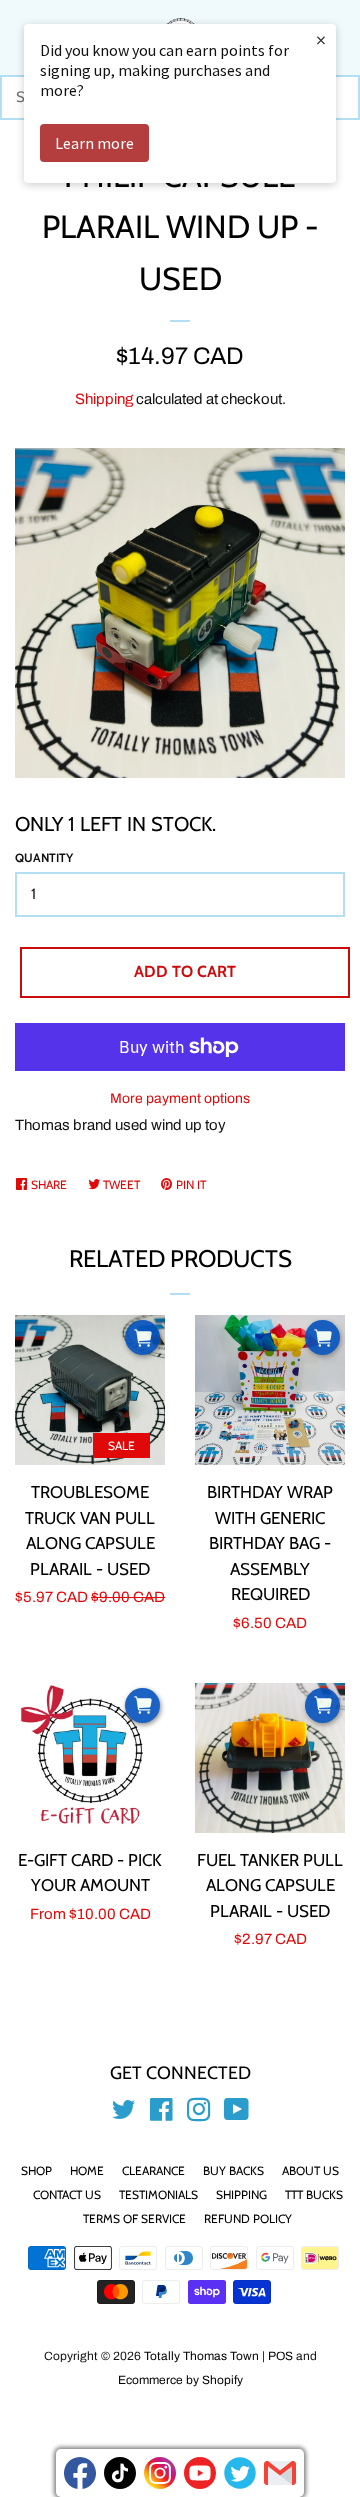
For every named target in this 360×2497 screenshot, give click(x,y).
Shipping (104, 399)
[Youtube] (200, 2473)
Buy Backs (233, 2170)
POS (280, 2356)
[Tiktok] (120, 2473)
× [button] (321, 39)
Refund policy (248, 2218)
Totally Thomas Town (201, 2356)
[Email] (280, 2473)
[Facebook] (80, 2473)
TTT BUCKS (314, 2194)
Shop (36, 2170)
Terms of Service (134, 2218)
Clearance (153, 2170)
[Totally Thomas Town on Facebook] (161, 2114)
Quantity (44, 857)
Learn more (94, 143)
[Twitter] (240, 2473)
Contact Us (67, 2194)
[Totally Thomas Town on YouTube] (236, 2114)
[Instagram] (160, 2473)
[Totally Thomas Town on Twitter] (124, 2114)
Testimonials (158, 2194)
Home (87, 2170)
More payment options (180, 1098)
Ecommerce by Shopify (180, 2380)
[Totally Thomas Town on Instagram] (199, 2114)
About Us (310, 2170)
